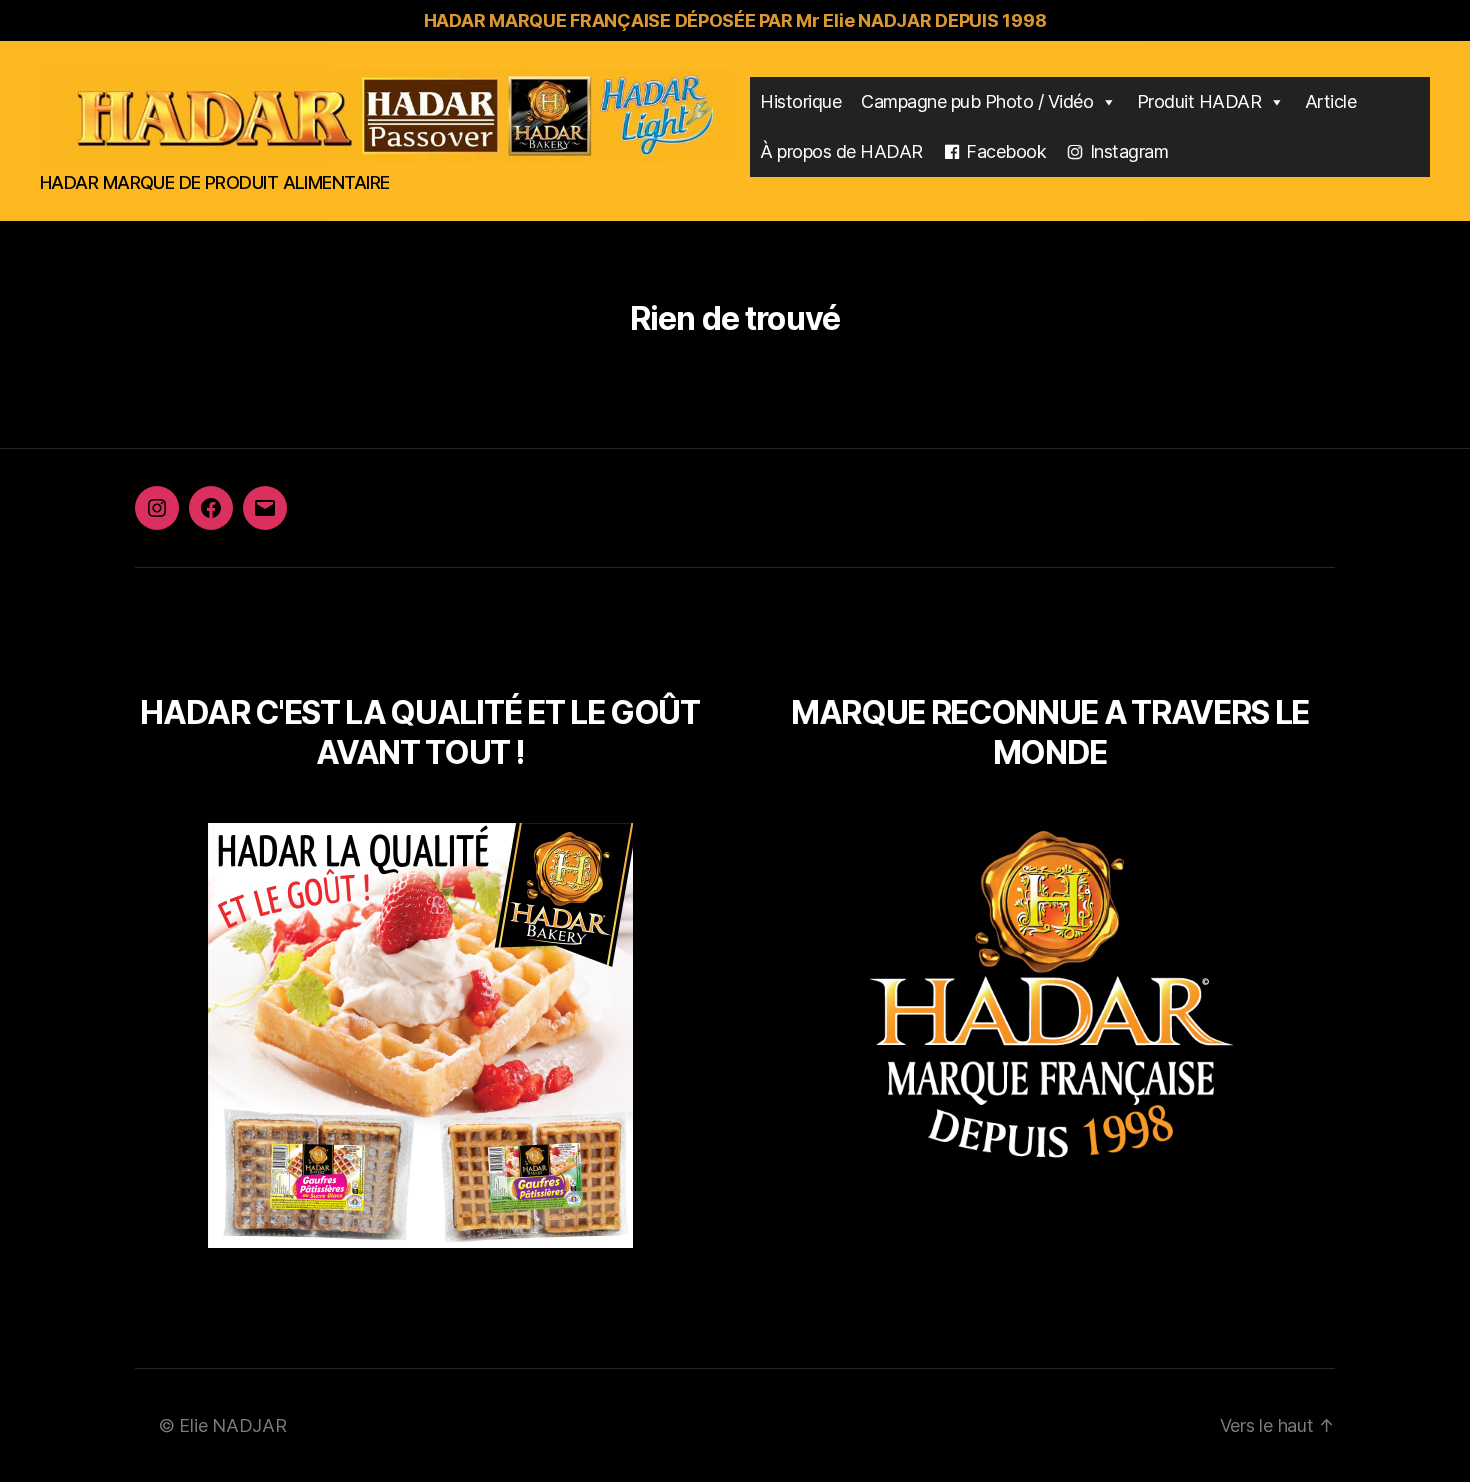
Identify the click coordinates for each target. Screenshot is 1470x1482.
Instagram (1129, 151)
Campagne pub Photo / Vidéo (977, 101)
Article (1331, 101)
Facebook (1006, 151)
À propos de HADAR (841, 151)
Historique (800, 101)
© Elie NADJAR (223, 1425)
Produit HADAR (1199, 101)
